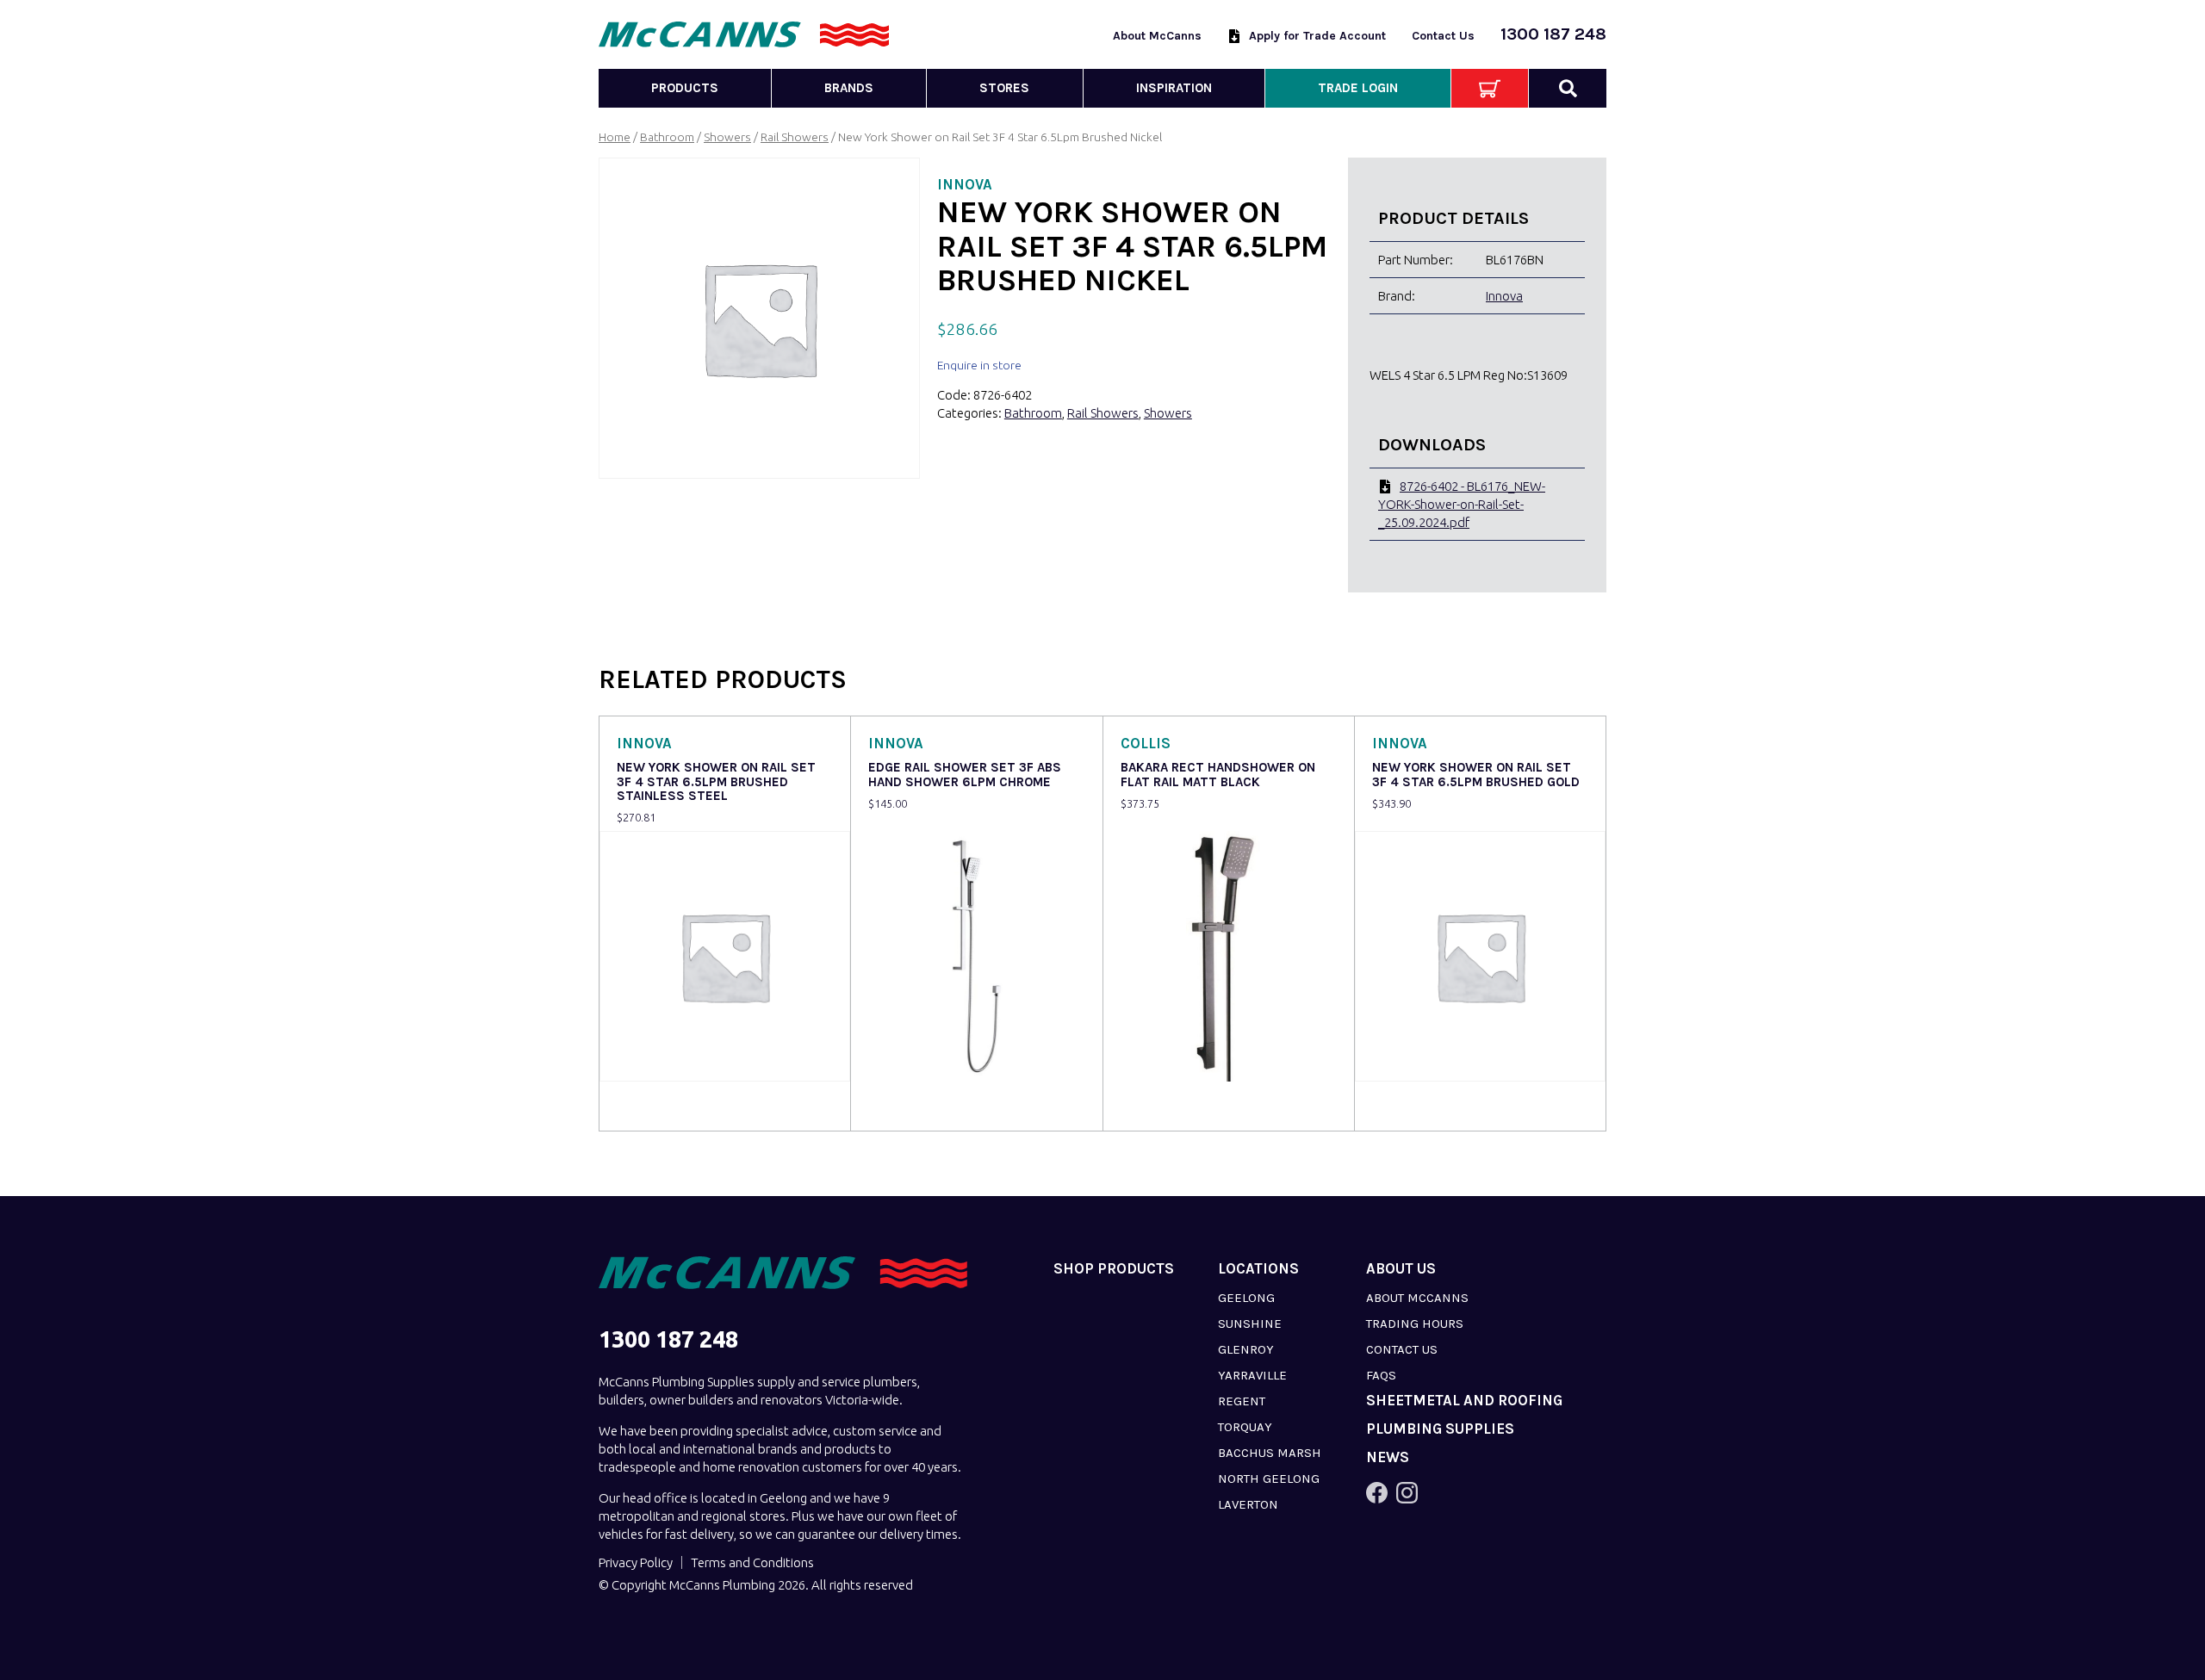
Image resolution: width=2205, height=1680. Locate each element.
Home (615, 137)
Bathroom (667, 137)
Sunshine (1250, 1324)
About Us (1401, 1269)
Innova (1504, 296)
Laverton (1248, 1504)
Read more (652, 1106)
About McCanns (1157, 36)
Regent (1242, 1401)
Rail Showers (795, 137)
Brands (849, 88)
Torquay (1245, 1427)
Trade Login (1358, 88)
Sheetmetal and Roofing (1464, 1401)
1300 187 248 (1553, 34)
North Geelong (1269, 1479)
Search (1568, 88)
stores (1004, 88)
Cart (1490, 88)
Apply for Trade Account (1317, 36)
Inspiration (1174, 88)
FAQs (1381, 1375)
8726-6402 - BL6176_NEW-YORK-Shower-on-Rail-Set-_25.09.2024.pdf (1462, 504)
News (1388, 1457)
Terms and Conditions (752, 1562)
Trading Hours (1415, 1324)
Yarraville (1252, 1375)
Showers (727, 137)
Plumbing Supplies (1440, 1429)
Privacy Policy (636, 1562)
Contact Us (1443, 36)
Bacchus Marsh (1270, 1453)
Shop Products (1114, 1269)
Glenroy (1246, 1349)
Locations (1258, 1269)
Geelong (1246, 1298)
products (685, 88)
